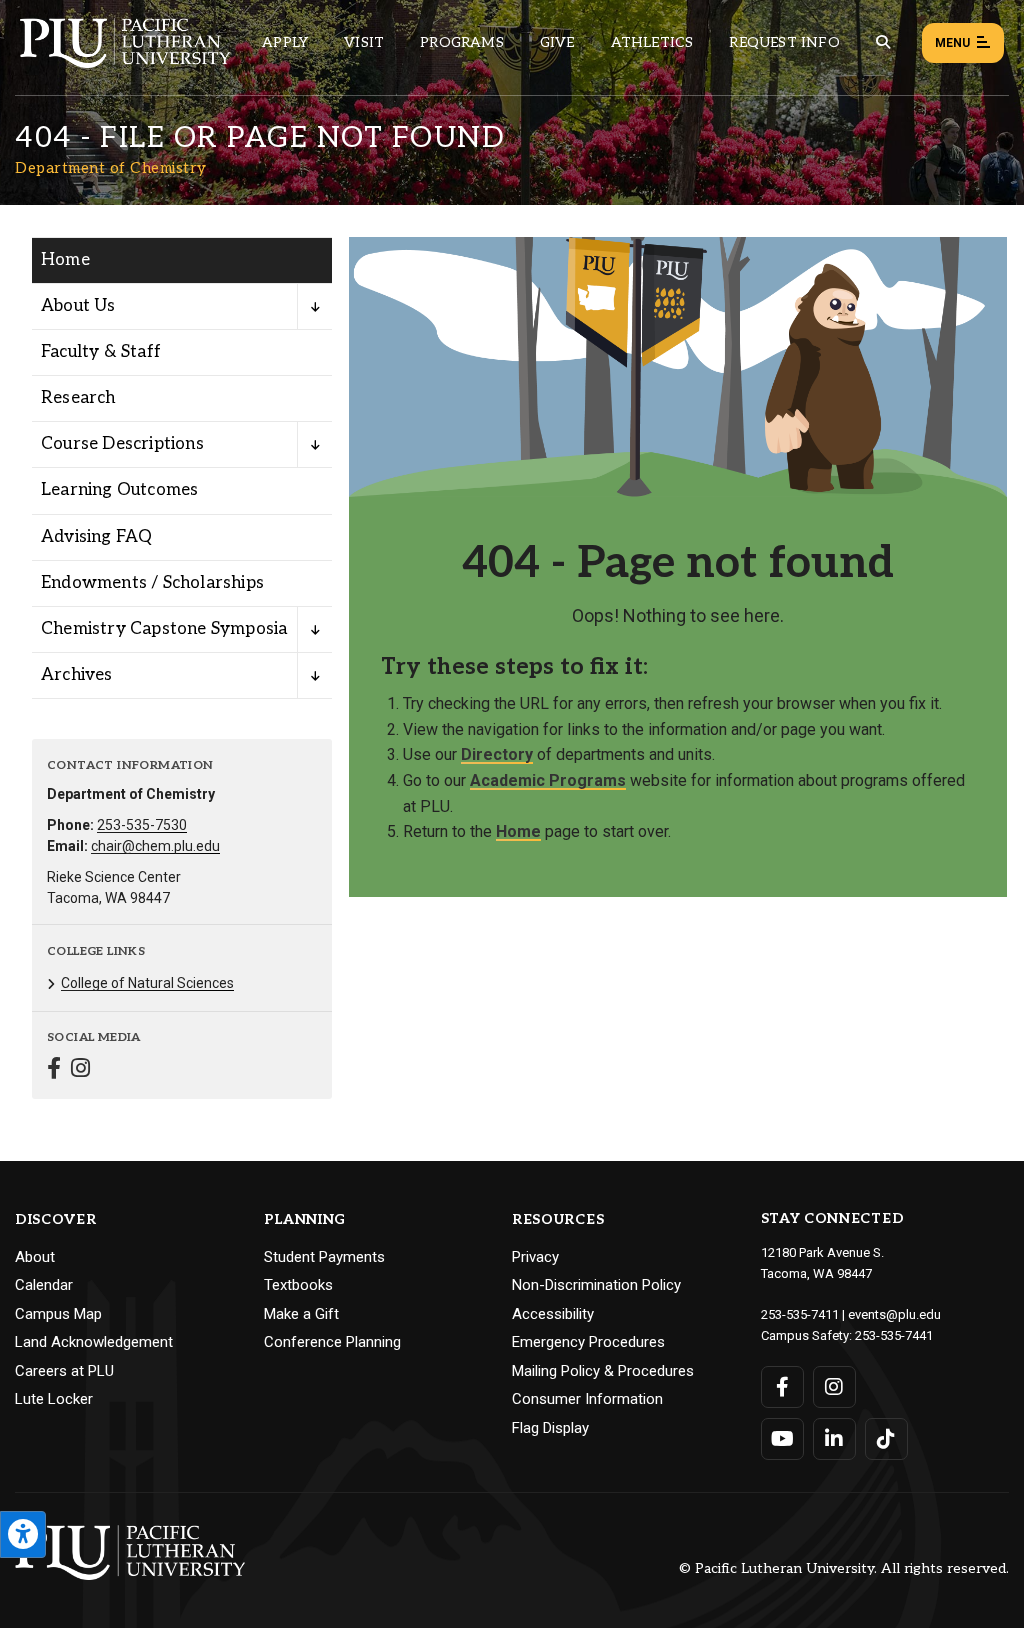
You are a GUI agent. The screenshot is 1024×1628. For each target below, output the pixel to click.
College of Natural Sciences (147, 983)
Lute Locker (54, 1399)
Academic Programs (548, 780)
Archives (77, 675)
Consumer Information (587, 1399)
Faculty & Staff (101, 352)
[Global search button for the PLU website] (883, 42)
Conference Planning (332, 1342)
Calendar (44, 1285)
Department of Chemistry (111, 168)
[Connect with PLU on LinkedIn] (834, 1439)
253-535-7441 (894, 1335)
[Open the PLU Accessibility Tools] (23, 1534)
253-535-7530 (142, 825)
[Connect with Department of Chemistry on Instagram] (80, 1070)
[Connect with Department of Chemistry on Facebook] (54, 1070)
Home (65, 260)
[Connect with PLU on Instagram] (834, 1387)
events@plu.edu (894, 1314)
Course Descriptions (122, 444)
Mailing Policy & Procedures (603, 1371)
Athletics (652, 42)
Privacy (535, 1257)
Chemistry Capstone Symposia (164, 629)
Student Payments (324, 1257)
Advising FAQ (96, 537)
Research (78, 398)
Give (557, 42)
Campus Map (58, 1314)
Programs (462, 42)
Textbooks (298, 1285)
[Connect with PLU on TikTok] (886, 1439)
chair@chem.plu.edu (155, 846)
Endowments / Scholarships (152, 583)
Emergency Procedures (588, 1342)
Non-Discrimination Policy (596, 1285)
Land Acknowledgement (94, 1342)
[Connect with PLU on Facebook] (782, 1387)
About (35, 1257)
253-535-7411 (800, 1314)
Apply (285, 42)
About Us (78, 306)
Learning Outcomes (119, 490)
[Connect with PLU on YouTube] (782, 1439)
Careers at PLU (64, 1371)
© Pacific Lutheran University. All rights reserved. (844, 1569)
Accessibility (553, 1314)
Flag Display (550, 1428)
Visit (364, 42)
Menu (952, 43)
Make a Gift (301, 1314)
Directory (497, 754)
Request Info (784, 42)
